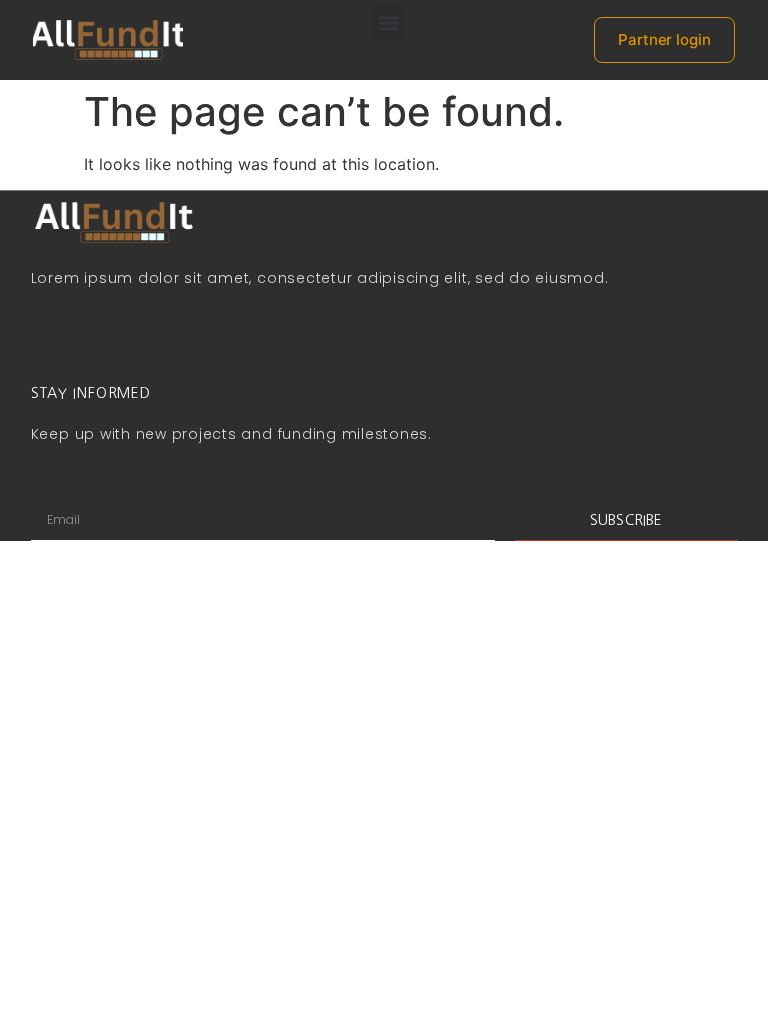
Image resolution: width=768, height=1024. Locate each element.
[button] (388, 22)
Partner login (664, 39)
